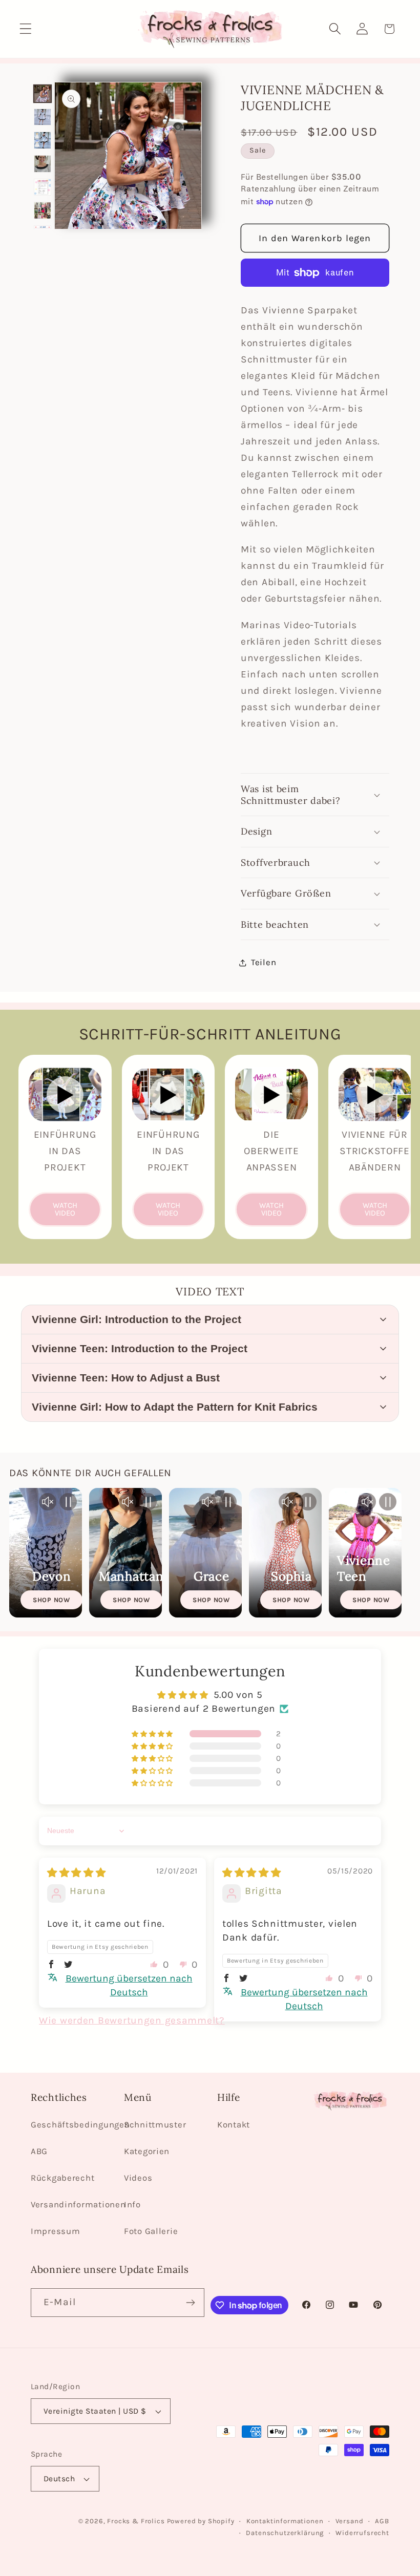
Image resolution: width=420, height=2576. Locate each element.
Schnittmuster (155, 2125)
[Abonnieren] (190, 2303)
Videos (138, 2178)
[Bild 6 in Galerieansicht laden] (43, 210)
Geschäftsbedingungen (80, 2125)
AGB (382, 2521)
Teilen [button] (264, 962)
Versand (350, 2521)
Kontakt (234, 2125)
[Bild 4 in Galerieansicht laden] (43, 164)
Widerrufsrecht (362, 2533)
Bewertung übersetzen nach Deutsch (129, 1985)
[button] (26, 29)
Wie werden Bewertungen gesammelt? (132, 2020)
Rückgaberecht (62, 2178)
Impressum (55, 2231)
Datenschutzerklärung (285, 2533)
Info (132, 2205)
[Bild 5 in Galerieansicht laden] (43, 187)
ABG (39, 2151)
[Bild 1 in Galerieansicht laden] (43, 94)
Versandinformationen (78, 2205)
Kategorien (147, 2151)
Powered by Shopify (201, 2521)
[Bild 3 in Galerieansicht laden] (43, 140)
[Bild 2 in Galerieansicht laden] (43, 117)
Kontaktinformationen (285, 2521)
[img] (77, 1873)
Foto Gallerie (151, 2231)
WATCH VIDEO (65, 1209)
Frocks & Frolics (136, 2521)
